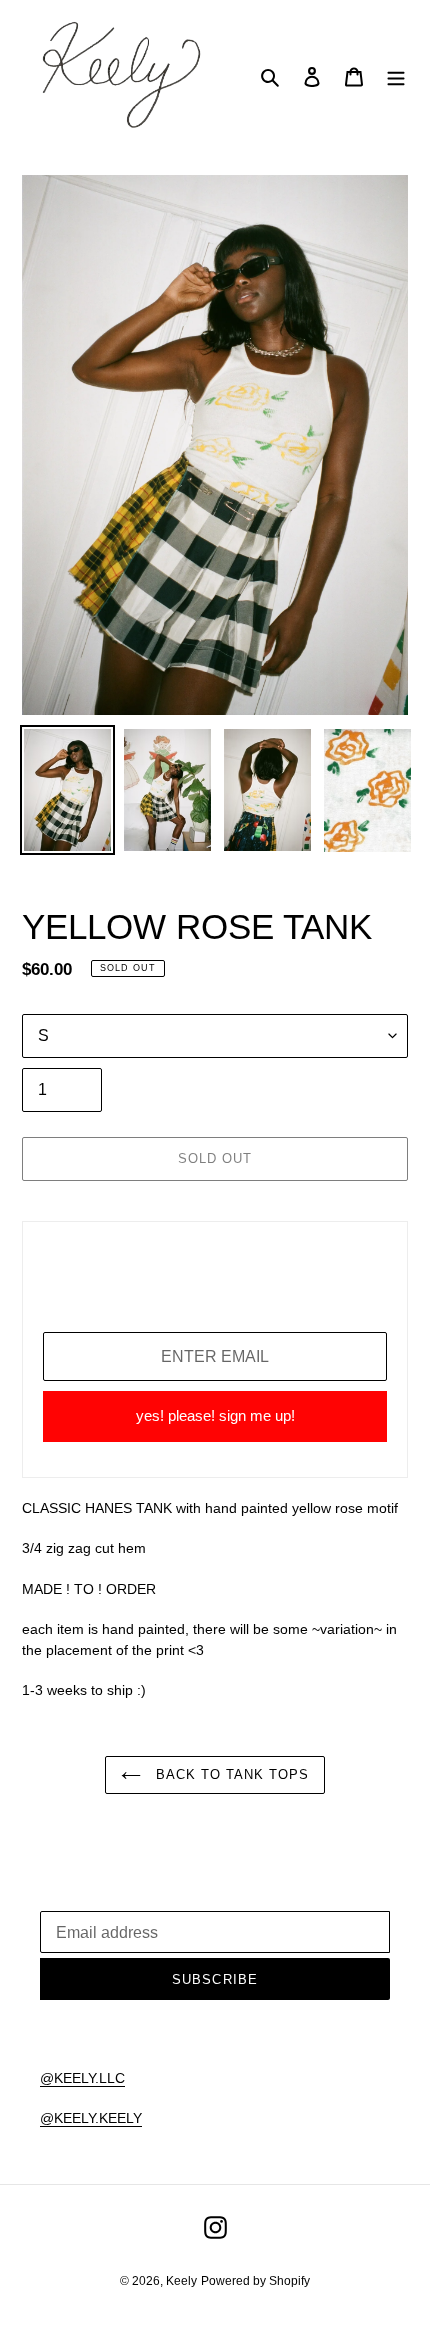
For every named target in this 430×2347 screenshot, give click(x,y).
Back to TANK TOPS (230, 1774)
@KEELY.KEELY (91, 2118)
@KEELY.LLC (82, 2078)
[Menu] (396, 76)
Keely (181, 2281)
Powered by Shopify (255, 2281)
